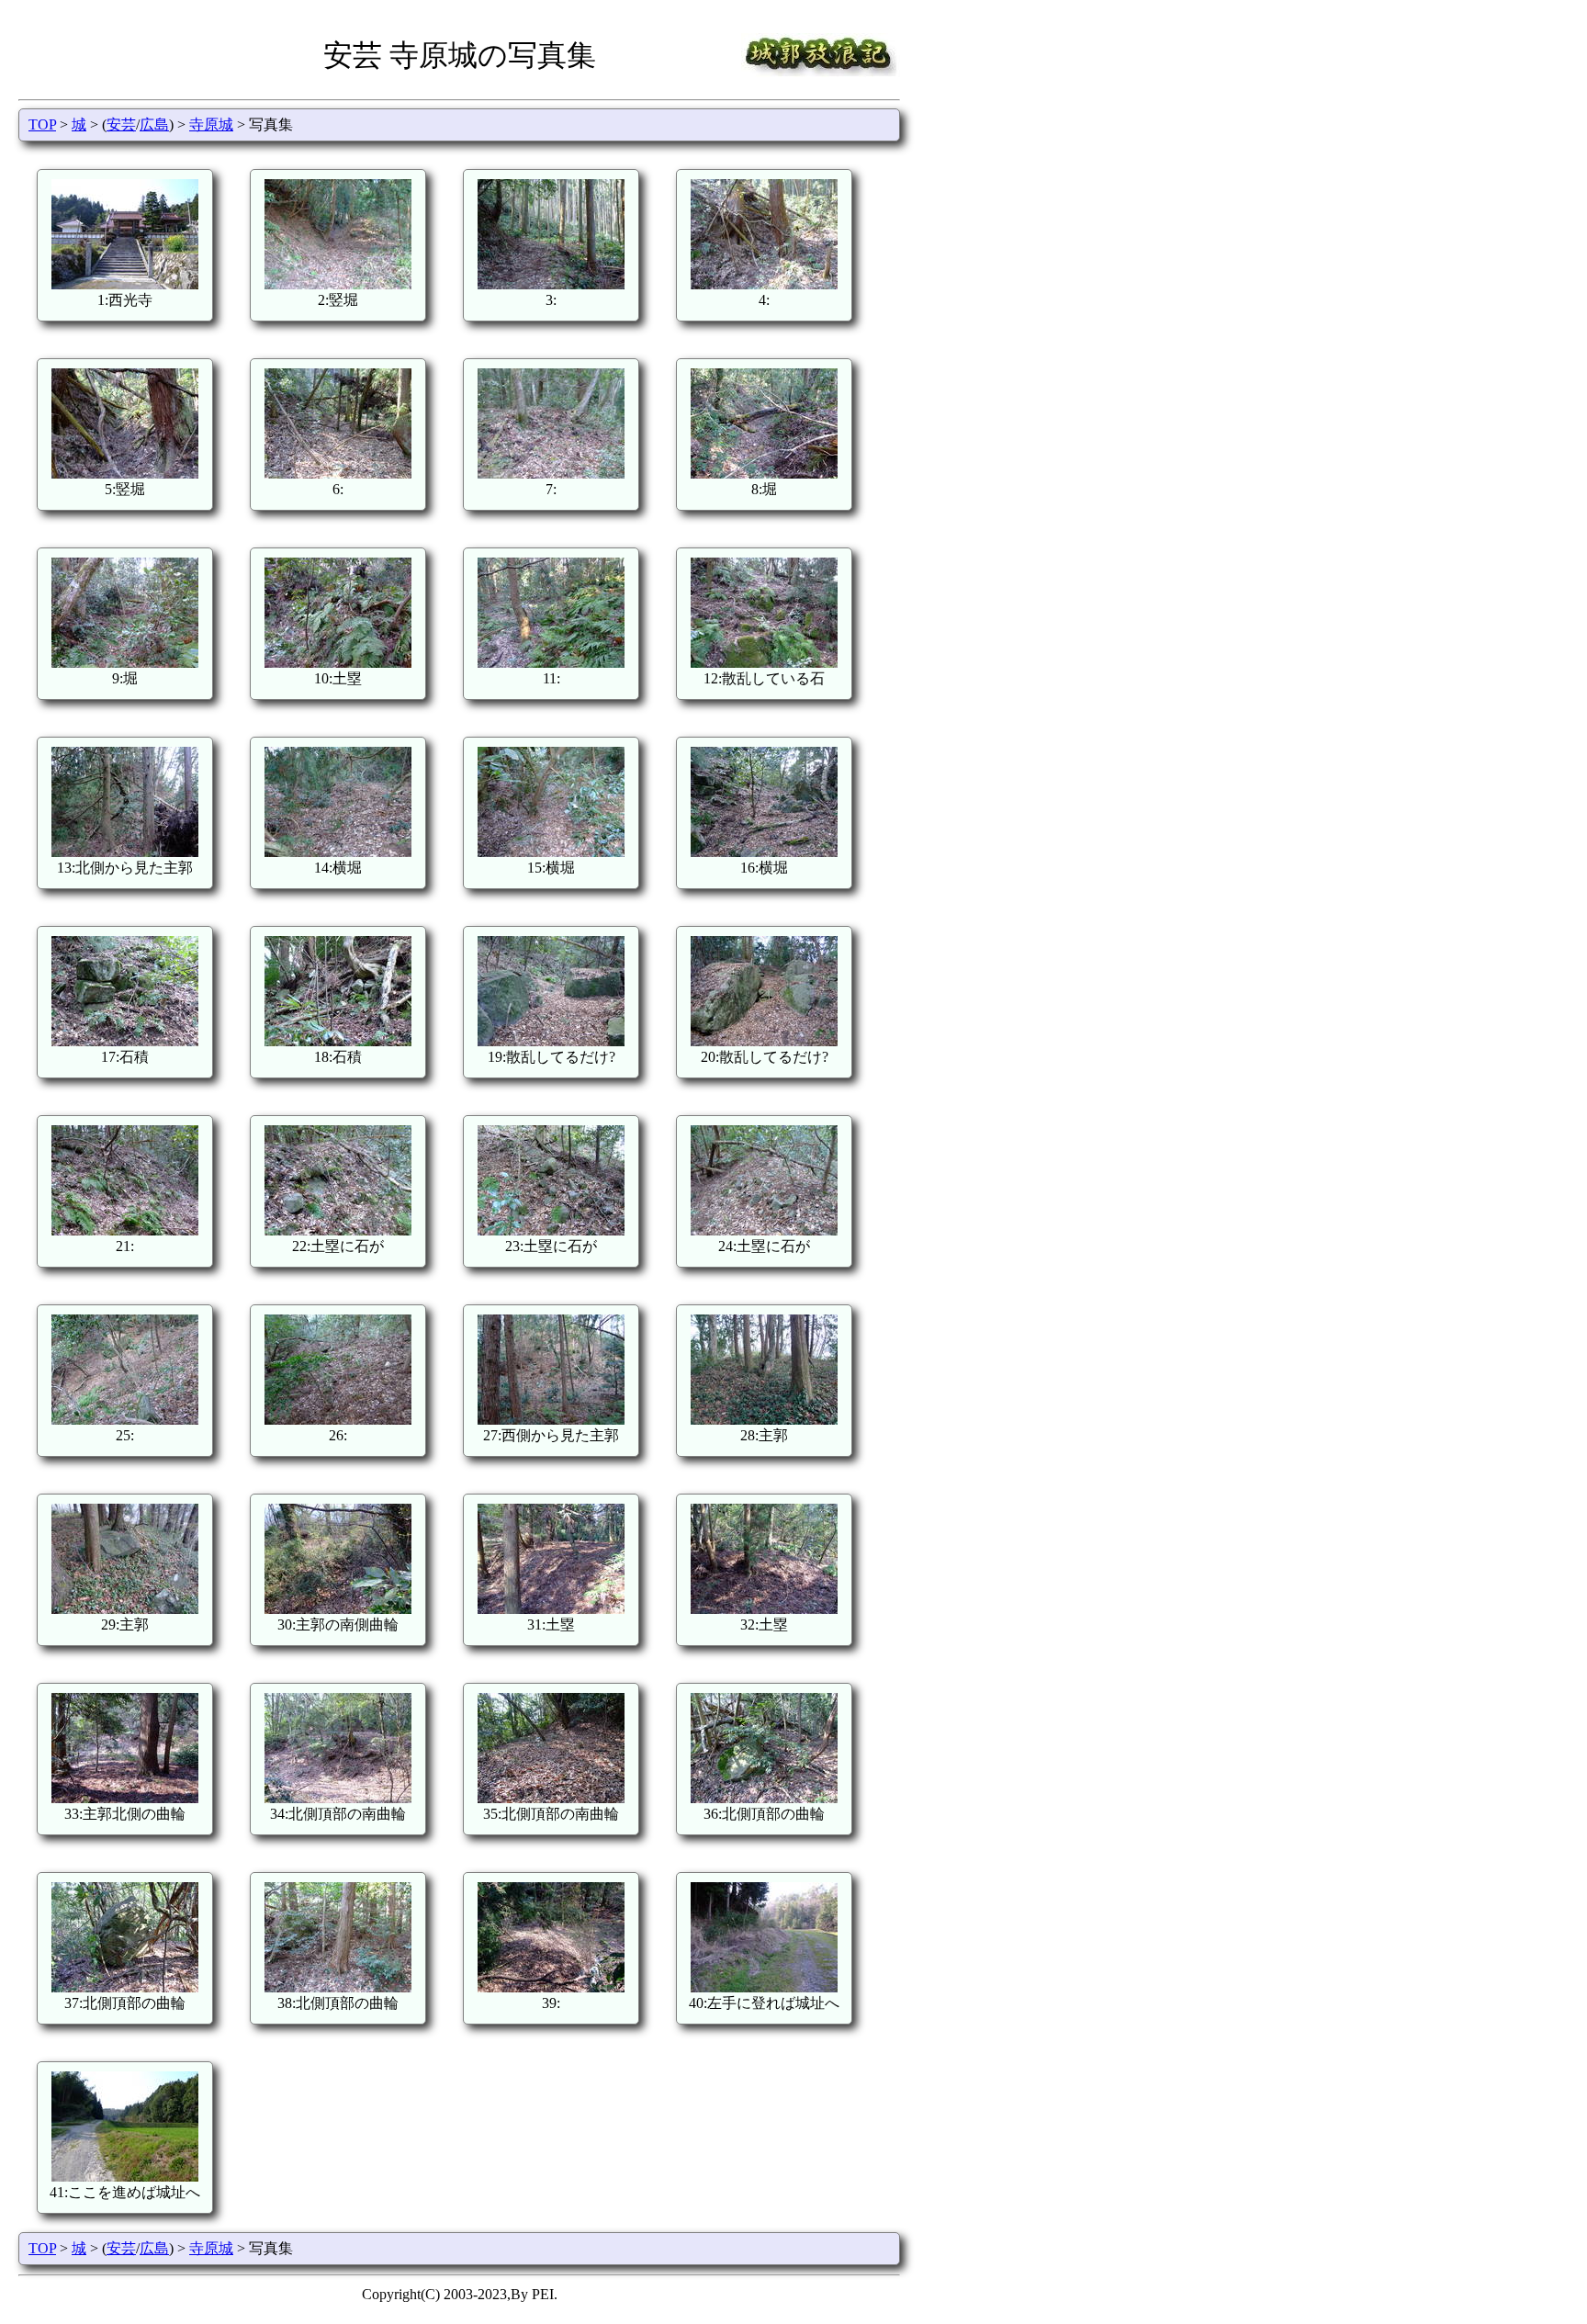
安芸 (121, 124)
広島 (154, 124)
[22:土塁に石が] (338, 1230)
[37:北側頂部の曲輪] (125, 1987)
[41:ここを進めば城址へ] (125, 2177)
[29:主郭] (125, 1609)
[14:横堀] (338, 852)
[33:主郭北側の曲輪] (125, 1798)
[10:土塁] (338, 663)
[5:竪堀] (125, 474)
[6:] (338, 474)
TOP (42, 124)
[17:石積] (125, 1041)
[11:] (551, 663)
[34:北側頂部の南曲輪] (338, 1798)
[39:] (551, 1987)
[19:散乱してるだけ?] (551, 1041)
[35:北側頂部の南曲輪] (551, 1798)
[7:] (551, 474)
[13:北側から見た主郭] (125, 852)
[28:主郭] (764, 1420)
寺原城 (211, 124)
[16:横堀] (764, 852)
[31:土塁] (551, 1609)
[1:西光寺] (125, 284)
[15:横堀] (551, 852)
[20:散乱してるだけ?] (764, 1041)
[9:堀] (125, 663)
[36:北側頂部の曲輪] (764, 1798)
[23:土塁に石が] (551, 1230)
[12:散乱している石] (764, 663)
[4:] (764, 284)
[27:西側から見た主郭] (551, 1420)
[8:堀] (764, 474)
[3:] (551, 284)
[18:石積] (338, 1041)
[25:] (125, 1420)
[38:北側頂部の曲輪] (338, 1987)
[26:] (338, 1420)
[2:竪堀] (338, 284)
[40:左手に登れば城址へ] (764, 1987)
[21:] (125, 1230)
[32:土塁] (764, 1609)
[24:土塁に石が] (764, 1230)
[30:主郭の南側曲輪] (338, 1609)
